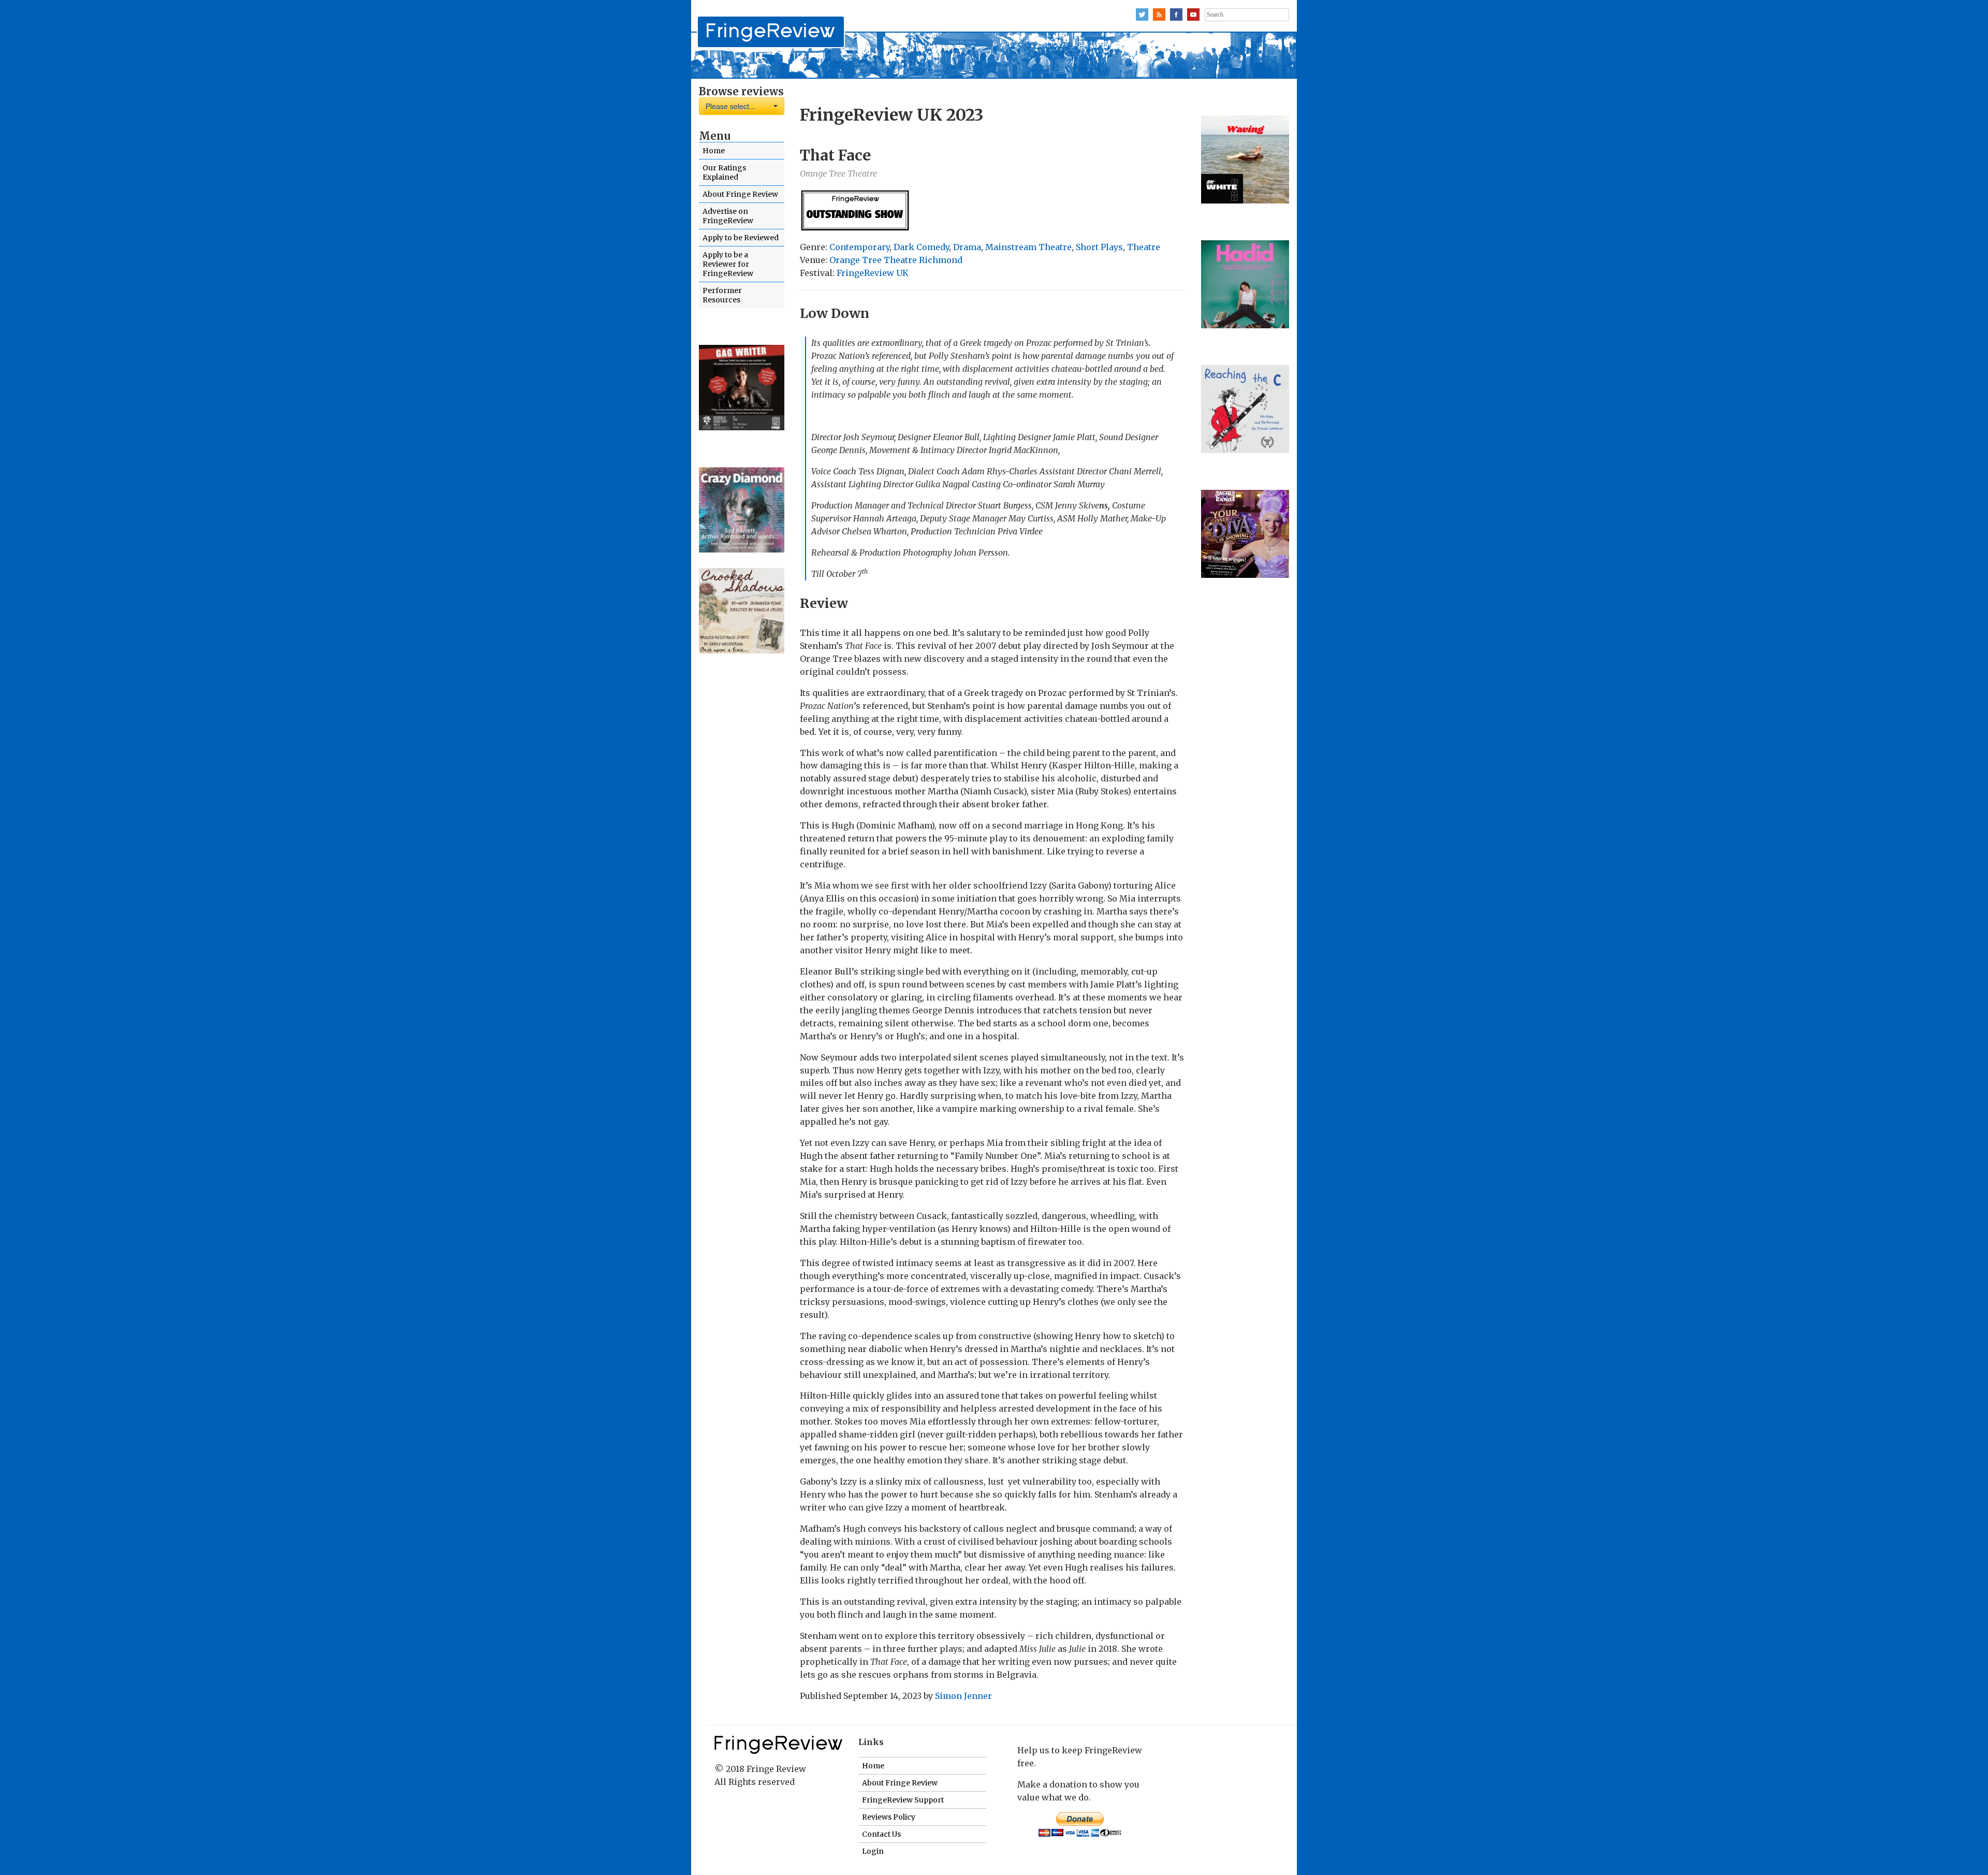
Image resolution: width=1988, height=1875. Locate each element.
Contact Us (881, 1834)
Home (714, 151)
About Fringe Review (740, 194)
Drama (967, 247)
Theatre (1144, 247)
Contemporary (859, 247)
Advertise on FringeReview (728, 216)
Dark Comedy (921, 247)
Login (873, 1851)
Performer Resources (722, 295)
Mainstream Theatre (1028, 247)
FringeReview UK (873, 273)
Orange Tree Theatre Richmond (896, 260)
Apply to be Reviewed (741, 238)
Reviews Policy (889, 1817)
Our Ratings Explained (724, 172)
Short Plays (1099, 247)
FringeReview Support (903, 1800)
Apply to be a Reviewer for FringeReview (728, 264)
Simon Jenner (963, 1696)
